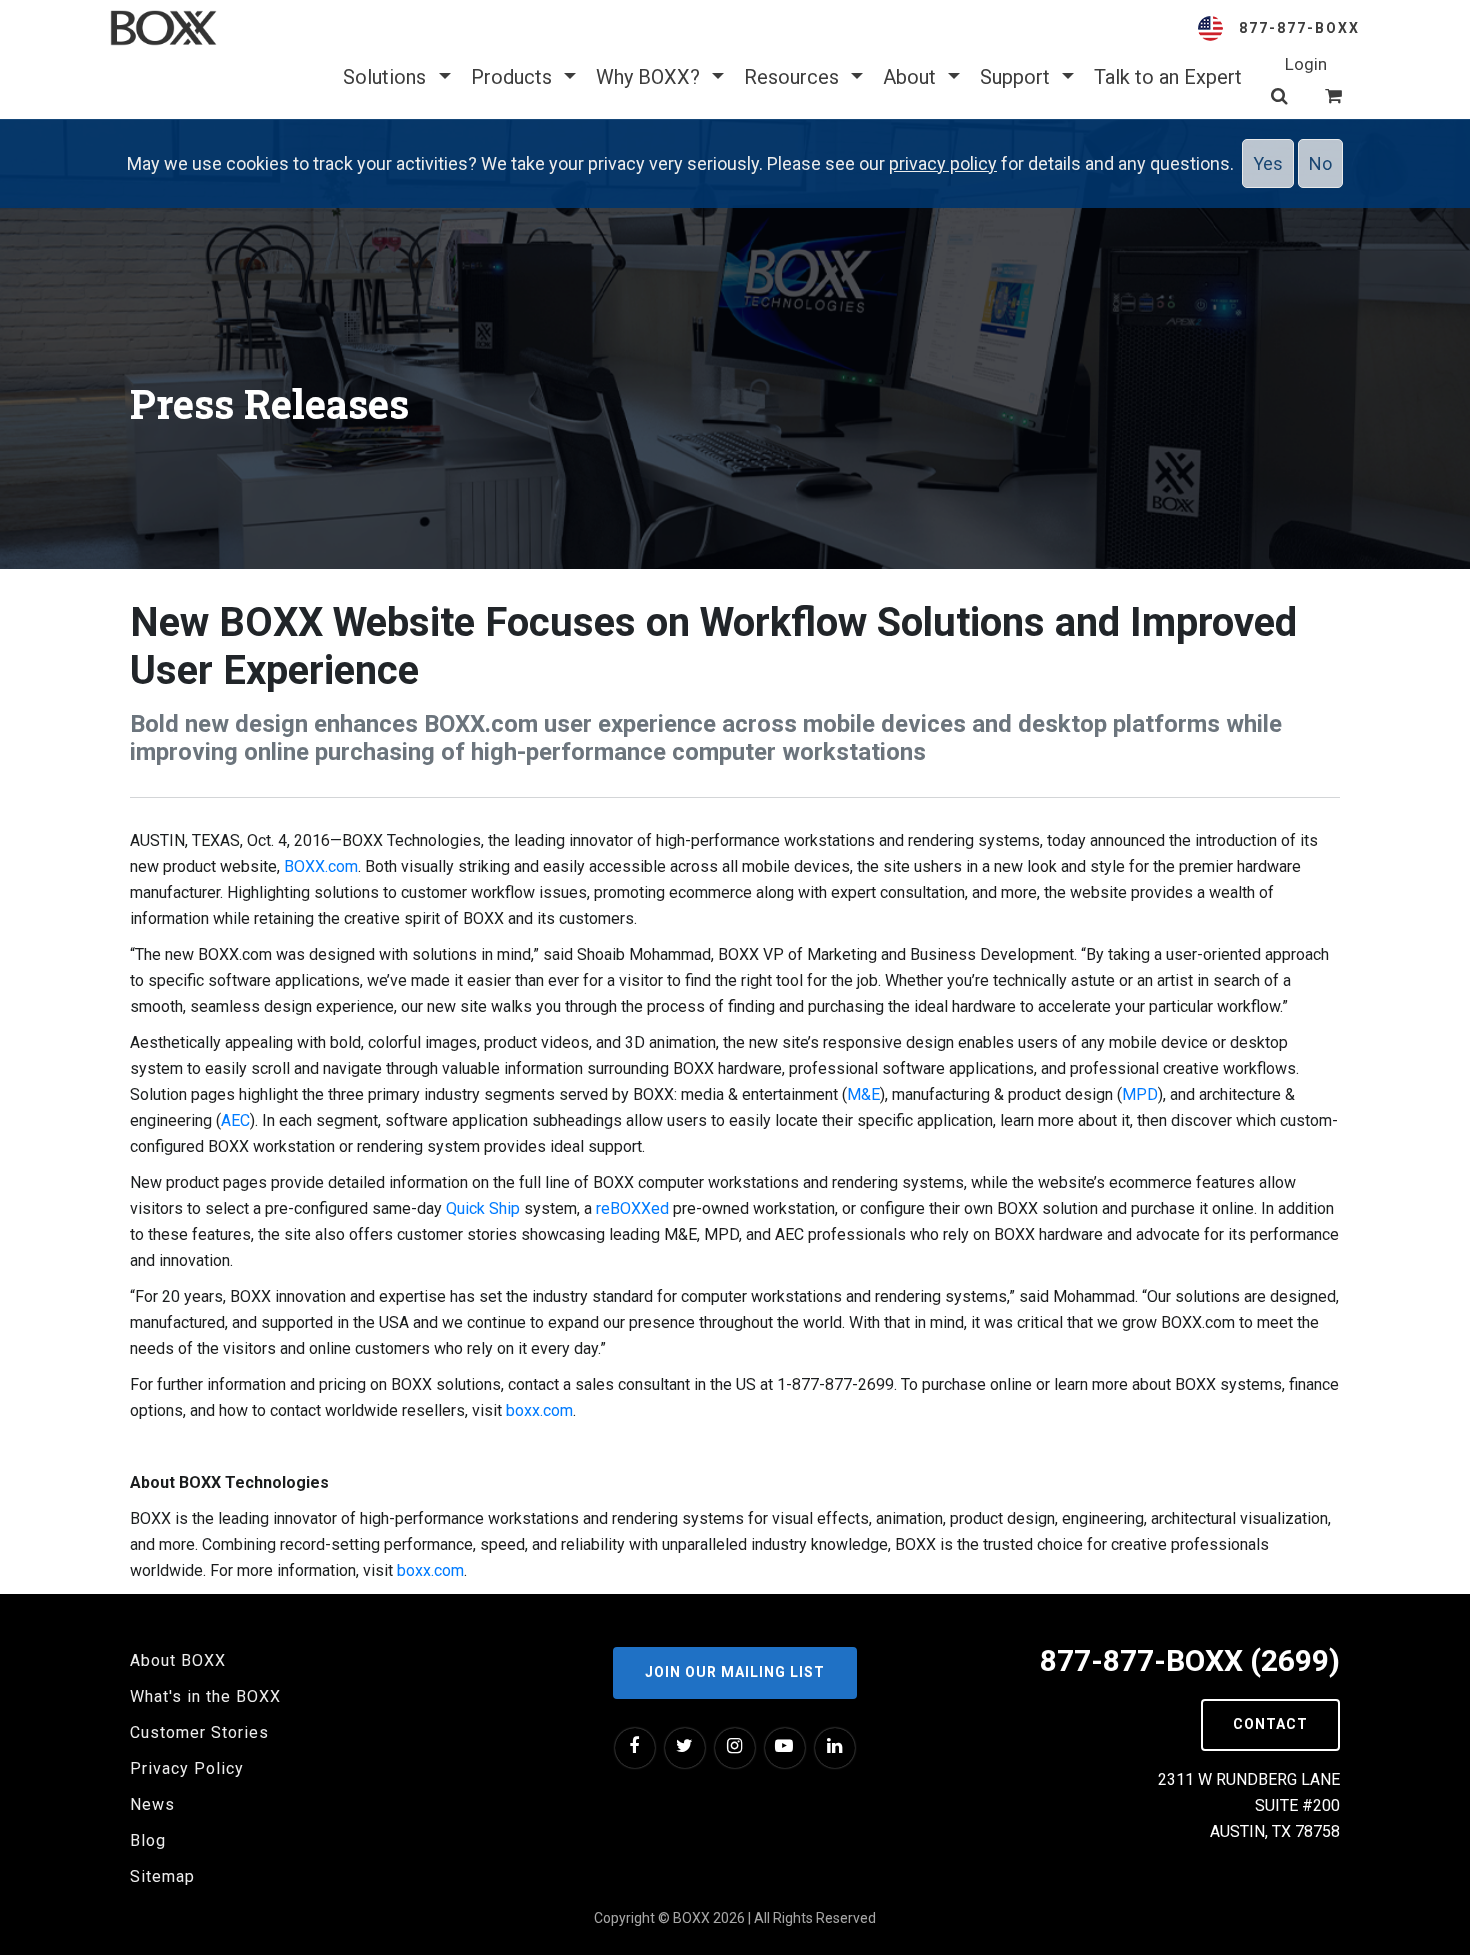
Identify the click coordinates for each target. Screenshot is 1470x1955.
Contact (1270, 1724)
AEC (235, 1120)
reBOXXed (632, 1208)
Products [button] (514, 77)
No (1320, 163)
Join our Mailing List (735, 1672)
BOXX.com (321, 866)
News (152, 1804)
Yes (1268, 163)
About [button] (912, 77)
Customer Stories (199, 1732)
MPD (1140, 1094)
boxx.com (539, 1410)
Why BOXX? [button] (650, 77)
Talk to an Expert (1168, 77)
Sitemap (162, 1876)
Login (1306, 64)
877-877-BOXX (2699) (1190, 1660)
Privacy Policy (187, 1768)
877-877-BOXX (1299, 28)
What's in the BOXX (205, 1696)
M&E (863, 1094)
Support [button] (1017, 77)
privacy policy (943, 163)
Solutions (387, 77)
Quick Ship (483, 1208)
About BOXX (178, 1660)
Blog (148, 1840)
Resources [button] (794, 77)
